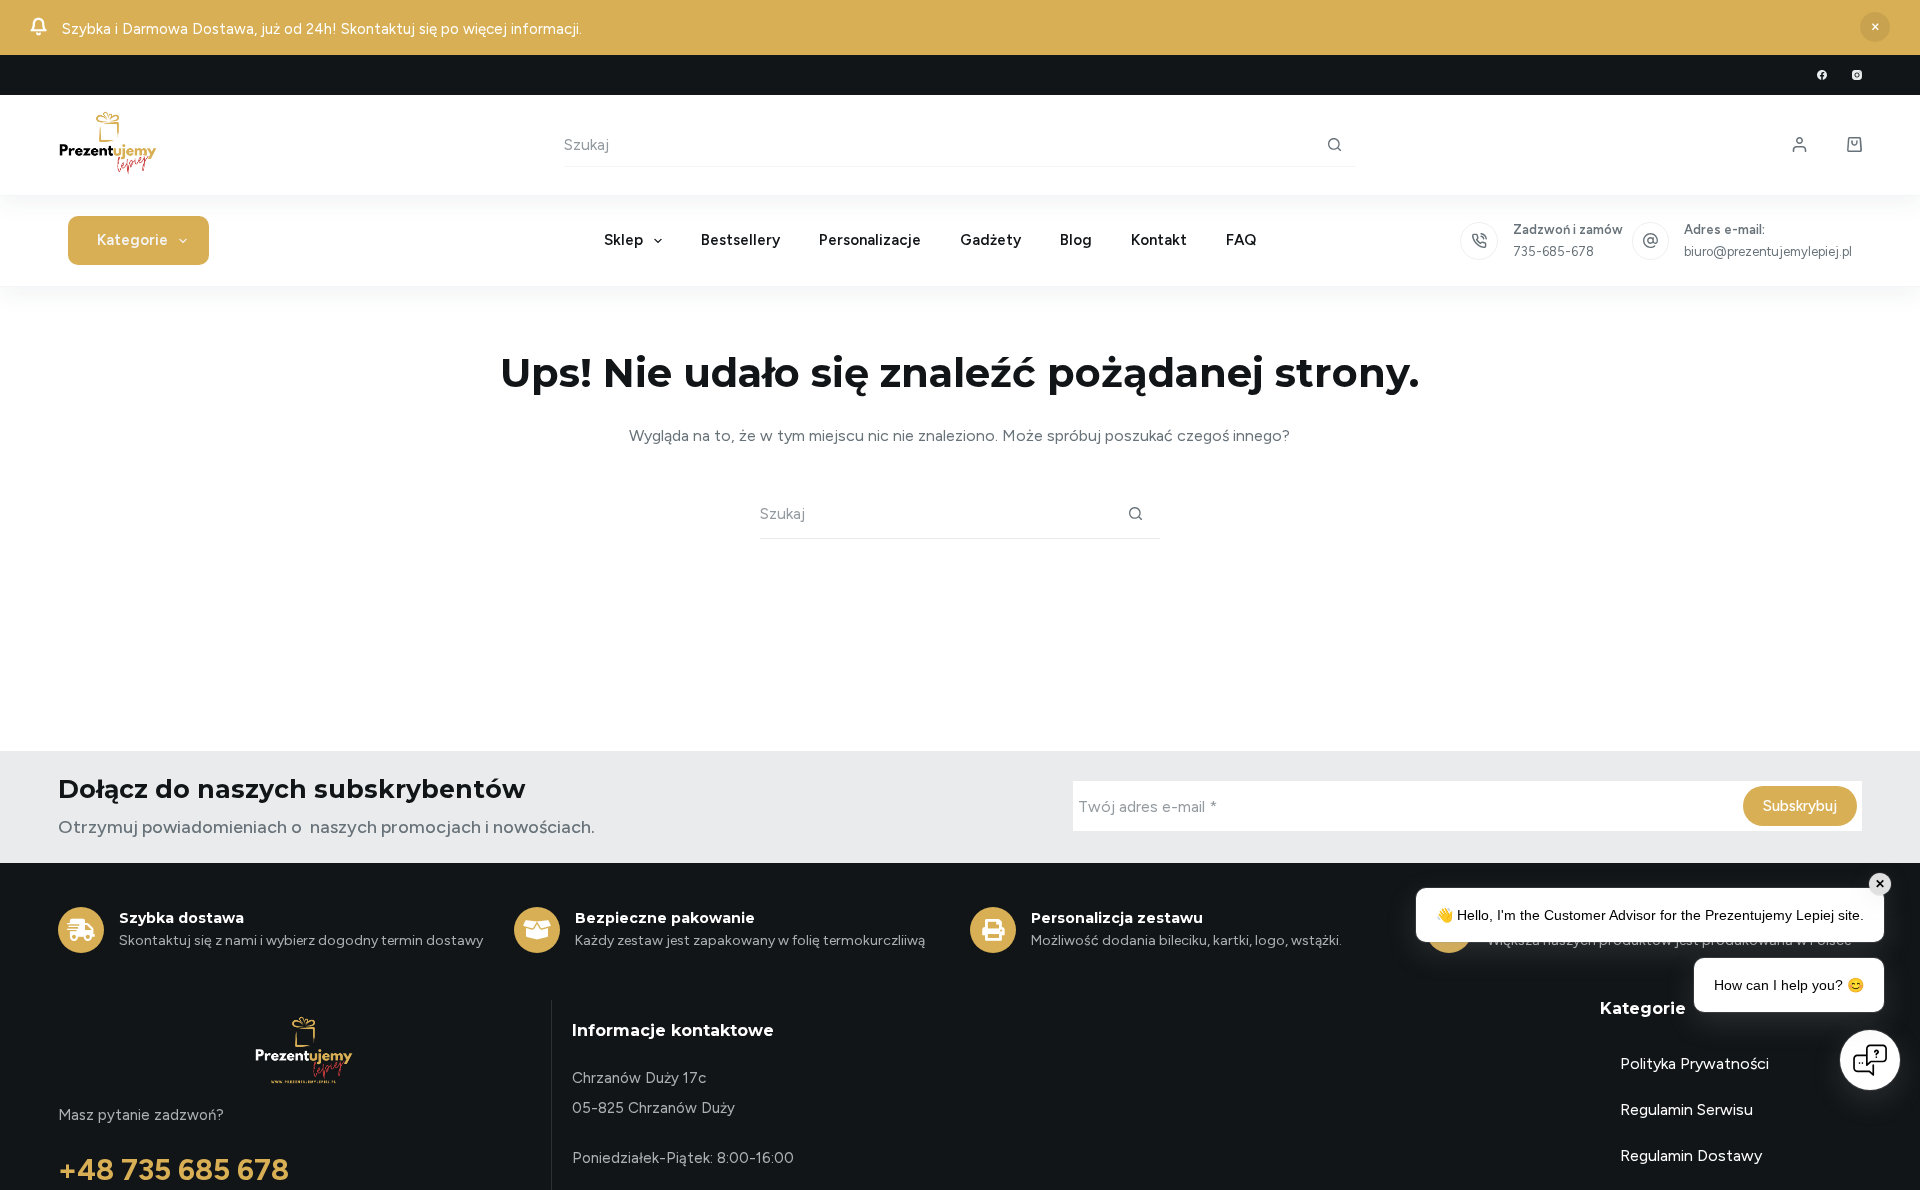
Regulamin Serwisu (1686, 1109)
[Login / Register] (1799, 144)
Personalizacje (870, 240)
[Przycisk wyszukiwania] (1334, 144)
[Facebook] (1822, 75)
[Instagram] (1857, 75)
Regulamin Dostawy (1691, 1155)
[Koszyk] (1854, 144)
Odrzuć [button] (1875, 27)
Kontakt (1159, 240)
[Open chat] (1870, 1060)
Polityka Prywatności (1694, 1063)
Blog (1076, 240)
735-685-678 (1553, 251)
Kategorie (132, 240)
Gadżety (990, 240)
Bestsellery (740, 240)
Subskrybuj (1800, 806)
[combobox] (938, 144)
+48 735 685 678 (173, 1169)
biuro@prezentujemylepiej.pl (1768, 251)
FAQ (1241, 240)
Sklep (623, 240)
